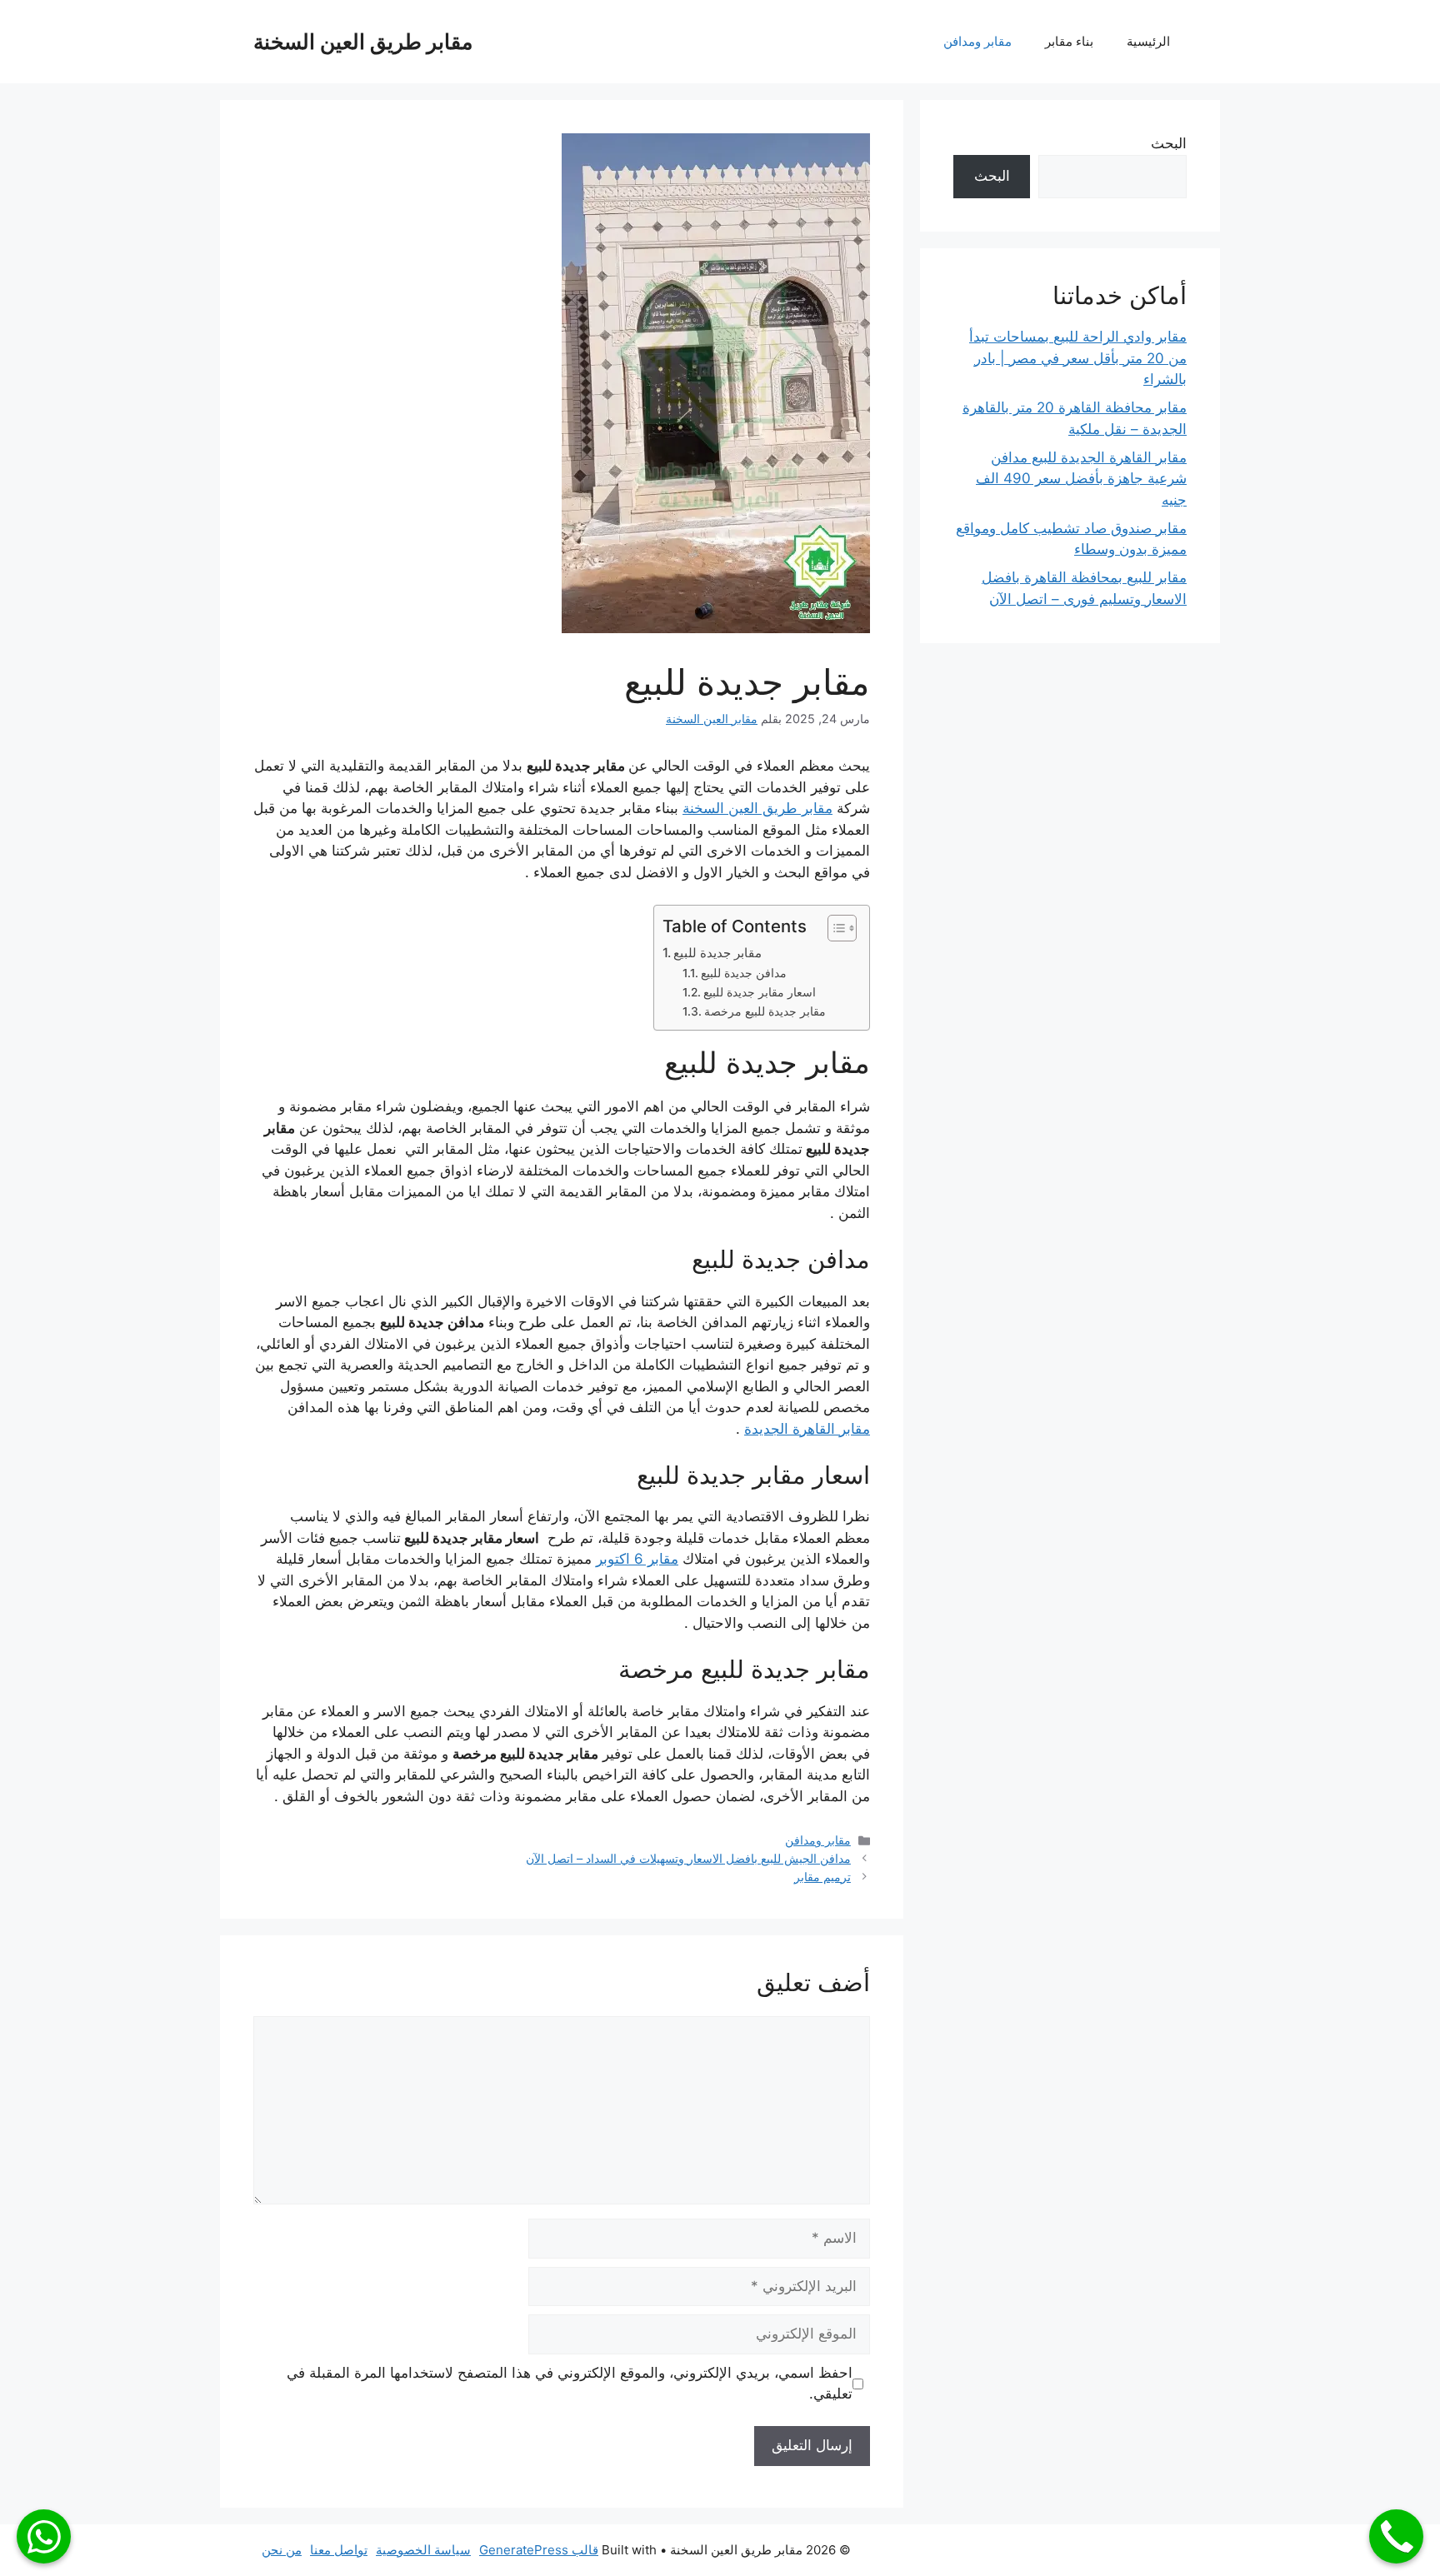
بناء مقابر (1069, 41)
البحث (1169, 143)
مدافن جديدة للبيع (744, 973)
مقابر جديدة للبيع (717, 953)
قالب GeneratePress (539, 2550)
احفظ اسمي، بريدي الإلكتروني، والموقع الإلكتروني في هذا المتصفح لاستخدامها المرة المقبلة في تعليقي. (570, 2384)
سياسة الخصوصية (423, 2550)
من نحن (282, 2550)
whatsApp (44, 2536)
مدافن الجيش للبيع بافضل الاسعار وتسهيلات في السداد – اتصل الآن (688, 1858)
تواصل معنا (339, 2550)
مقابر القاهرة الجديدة (807, 1429)
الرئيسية (1148, 41)
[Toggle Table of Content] (834, 928)
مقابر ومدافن (977, 41)
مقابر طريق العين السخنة (363, 42)
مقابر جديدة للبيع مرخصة (765, 1011)
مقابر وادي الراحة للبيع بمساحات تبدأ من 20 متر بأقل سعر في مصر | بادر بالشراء (1078, 358)
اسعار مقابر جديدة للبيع (760, 992)
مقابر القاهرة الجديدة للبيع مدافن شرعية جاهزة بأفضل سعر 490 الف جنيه (1081, 479)
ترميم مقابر (822, 1877)
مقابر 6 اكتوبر (637, 1559)
